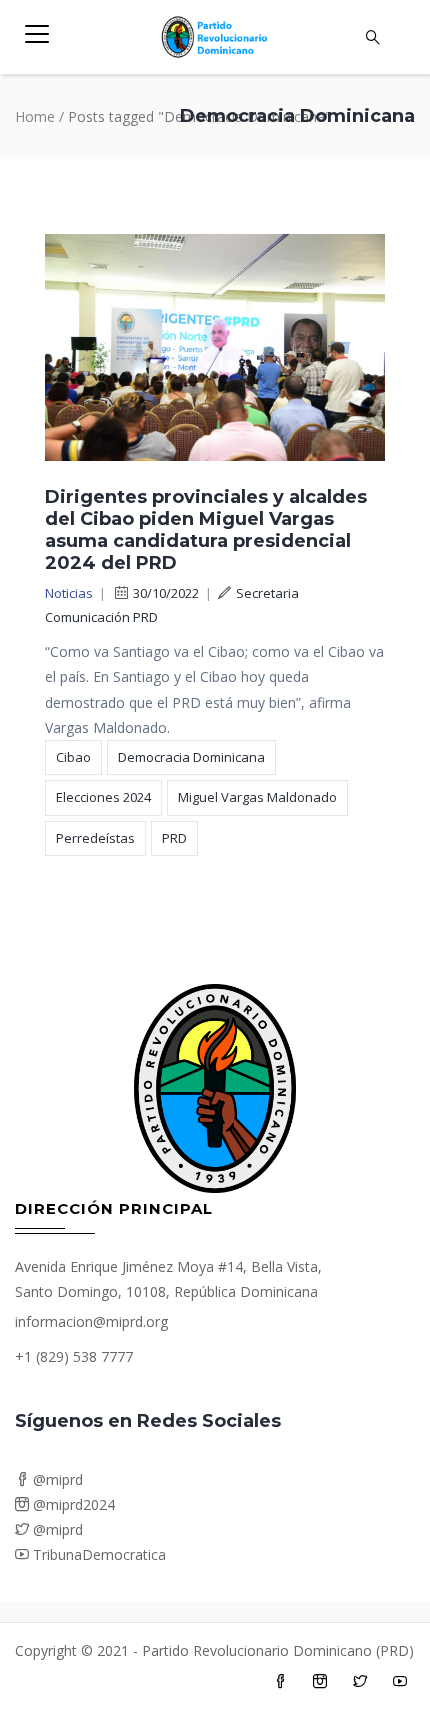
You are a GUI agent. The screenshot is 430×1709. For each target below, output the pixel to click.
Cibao (73, 757)
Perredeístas (95, 838)
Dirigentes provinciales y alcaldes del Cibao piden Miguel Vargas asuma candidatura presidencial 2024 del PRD (206, 530)
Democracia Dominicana (191, 757)
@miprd (56, 1479)
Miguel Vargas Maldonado (257, 797)
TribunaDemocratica (97, 1554)
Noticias (69, 593)
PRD (174, 838)
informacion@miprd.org (91, 1321)
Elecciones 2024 (103, 797)
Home (35, 116)
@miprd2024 (72, 1504)
